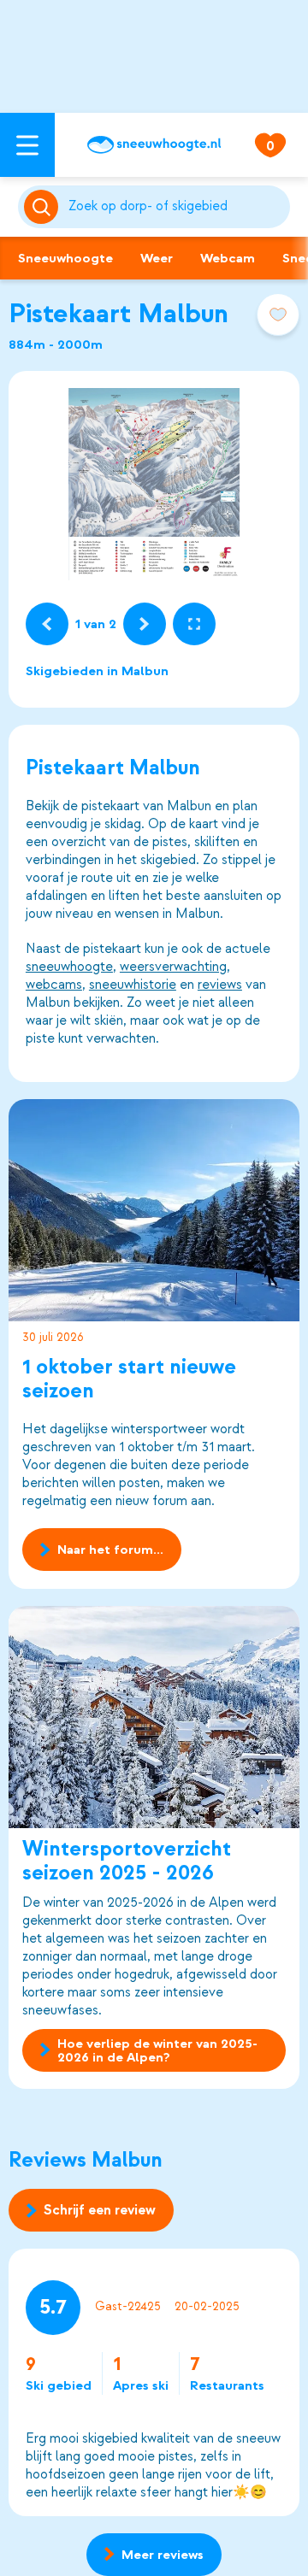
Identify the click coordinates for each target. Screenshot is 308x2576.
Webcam (228, 258)
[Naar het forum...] (154, 1210)
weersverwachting (173, 967)
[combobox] (176, 207)
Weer (157, 258)
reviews (220, 985)
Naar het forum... (110, 1550)
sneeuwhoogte (69, 967)
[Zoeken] (176, 207)
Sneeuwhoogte (65, 258)
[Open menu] (27, 145)
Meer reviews (163, 2555)
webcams (54, 985)
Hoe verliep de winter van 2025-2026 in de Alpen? (157, 2050)
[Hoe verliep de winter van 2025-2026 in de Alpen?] (154, 1717)
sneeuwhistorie (133, 985)
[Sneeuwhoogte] (154, 145)
